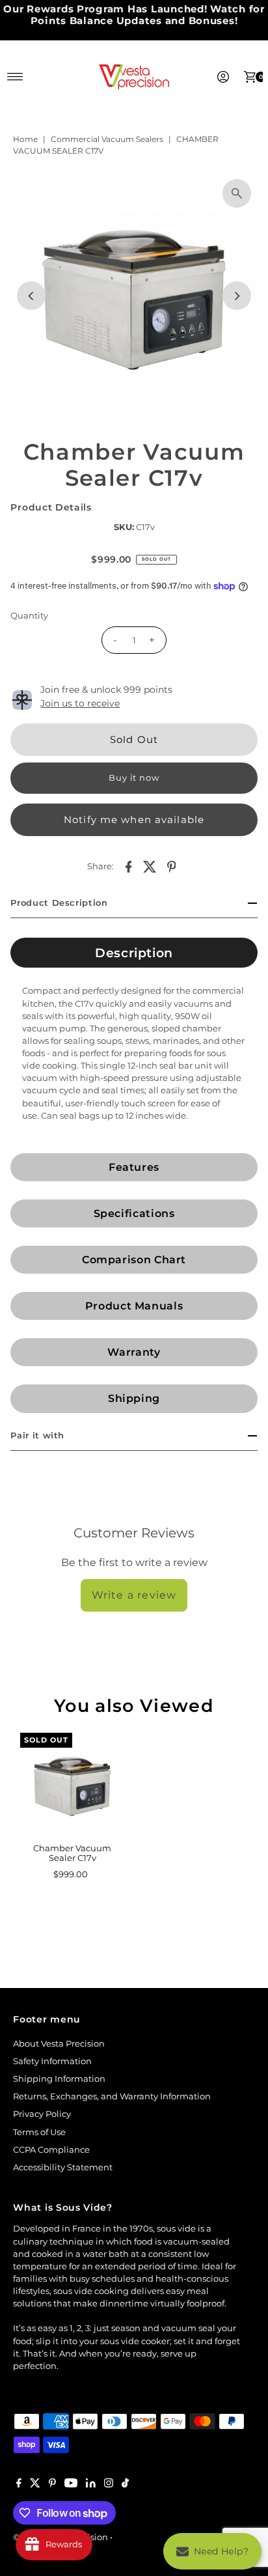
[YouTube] (71, 2485)
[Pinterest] (52, 2485)
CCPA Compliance (51, 2150)
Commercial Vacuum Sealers (107, 139)
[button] (134, 953)
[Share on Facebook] (129, 867)
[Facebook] (19, 2485)
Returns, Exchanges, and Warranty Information (112, 2096)
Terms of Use (39, 2132)
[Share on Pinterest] (172, 867)
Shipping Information (59, 2079)
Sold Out (134, 739)
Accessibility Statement (63, 2167)
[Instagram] (109, 2485)
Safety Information (52, 2061)
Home (25, 139)
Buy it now (134, 778)
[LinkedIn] (91, 2485)
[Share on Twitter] (150, 867)
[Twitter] (35, 2485)
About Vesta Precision (59, 2044)
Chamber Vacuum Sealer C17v (72, 1853)
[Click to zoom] (237, 193)
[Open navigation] (15, 77)
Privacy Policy (42, 2114)
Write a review (134, 1595)
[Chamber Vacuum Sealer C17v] (72, 1785)
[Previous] (31, 296)
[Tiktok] (125, 2485)
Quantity (29, 616)
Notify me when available (134, 819)
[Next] (237, 296)
